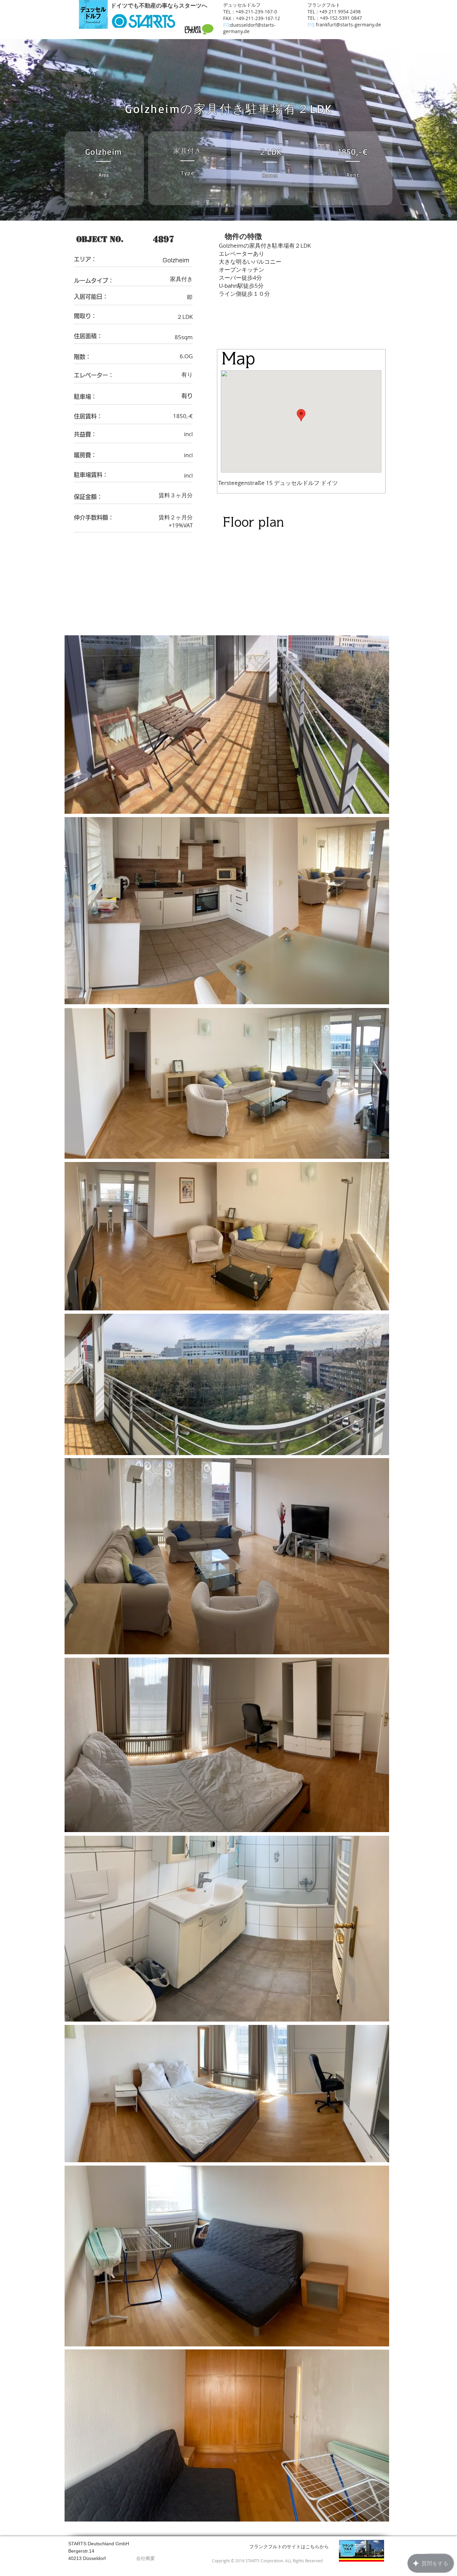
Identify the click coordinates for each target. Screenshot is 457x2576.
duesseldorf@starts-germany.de (249, 28)
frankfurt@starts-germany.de (348, 25)
